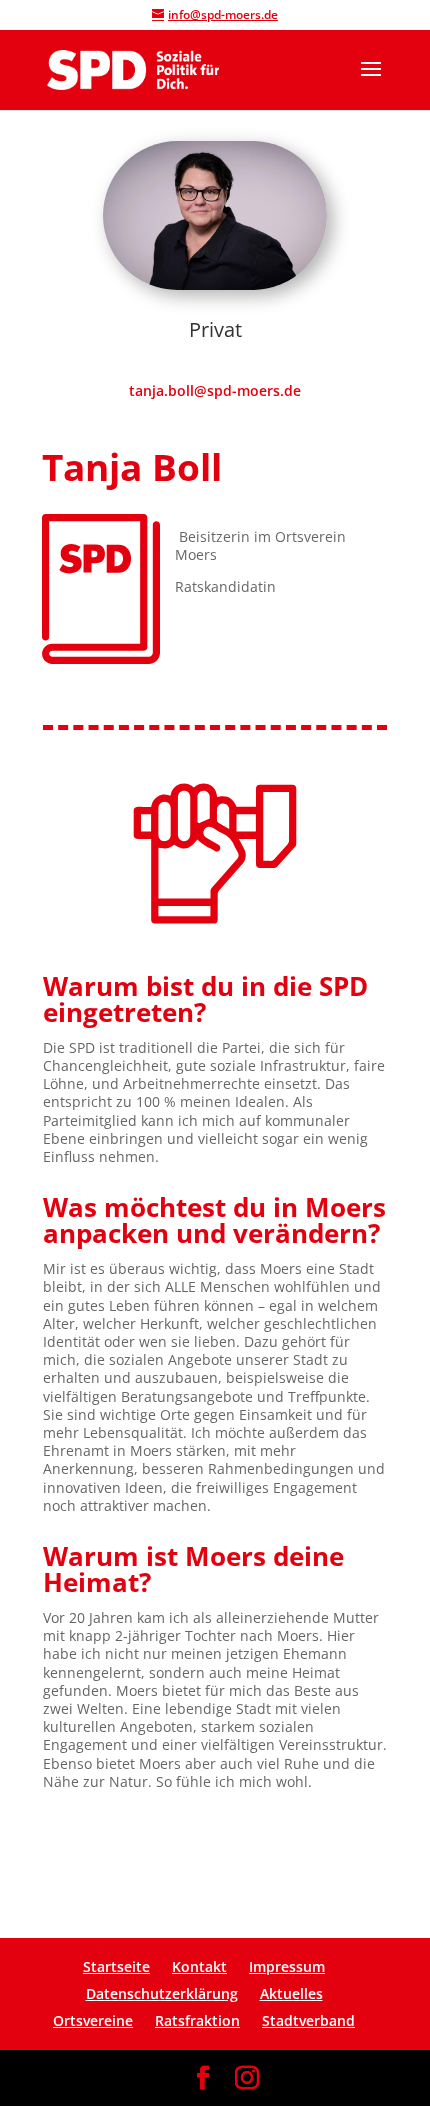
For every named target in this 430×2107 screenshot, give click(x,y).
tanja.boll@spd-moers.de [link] (215, 390)
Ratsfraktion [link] (197, 2020)
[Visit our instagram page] (247, 2078)
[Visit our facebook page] (203, 2078)
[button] (371, 82)
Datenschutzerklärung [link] (162, 1993)
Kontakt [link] (199, 1966)
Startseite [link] (116, 1966)
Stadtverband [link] (308, 2020)
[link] (133, 68)
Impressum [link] (287, 1966)
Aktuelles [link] (291, 1993)
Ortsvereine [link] (93, 2020)
